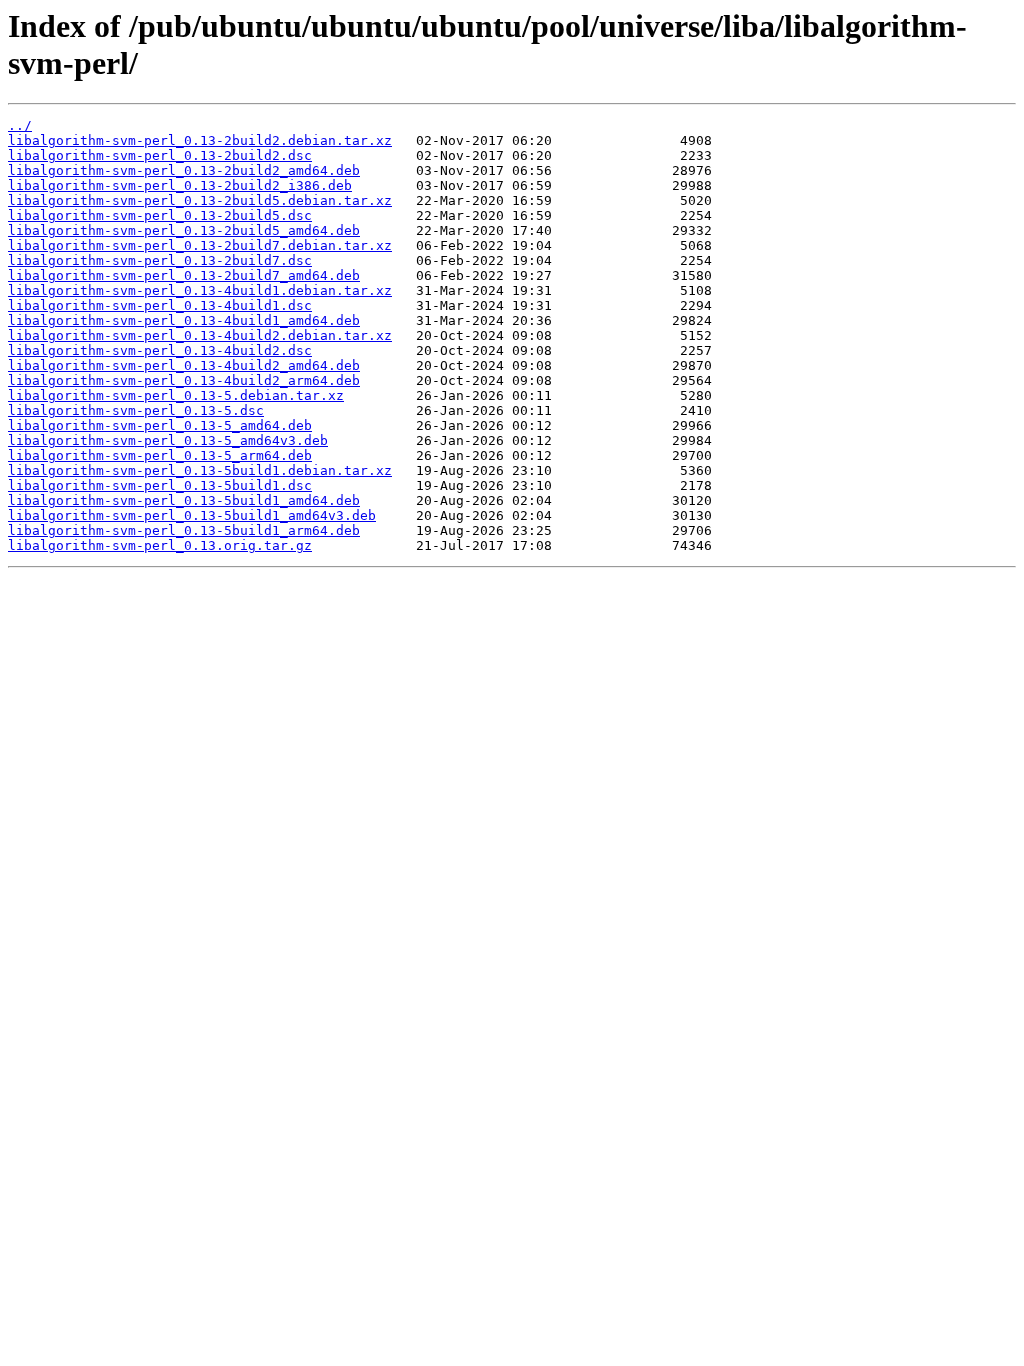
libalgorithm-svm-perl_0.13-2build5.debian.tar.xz (200, 200)
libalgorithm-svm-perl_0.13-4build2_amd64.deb (184, 365)
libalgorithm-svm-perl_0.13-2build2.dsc (160, 155)
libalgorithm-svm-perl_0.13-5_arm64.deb (160, 455)
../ (20, 125)
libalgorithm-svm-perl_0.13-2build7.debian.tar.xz (200, 245)
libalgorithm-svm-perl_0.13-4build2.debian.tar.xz (200, 335)
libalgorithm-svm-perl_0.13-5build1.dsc (160, 485)
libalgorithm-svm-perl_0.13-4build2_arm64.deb (184, 380)
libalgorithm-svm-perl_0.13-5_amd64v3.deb (168, 440)
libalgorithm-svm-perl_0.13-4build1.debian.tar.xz (200, 290)
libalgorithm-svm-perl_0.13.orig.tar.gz (160, 545)
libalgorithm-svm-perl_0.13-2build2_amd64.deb (184, 170)
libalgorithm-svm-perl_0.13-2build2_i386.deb (180, 185)
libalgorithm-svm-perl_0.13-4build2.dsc (160, 350)
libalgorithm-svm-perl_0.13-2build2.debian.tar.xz (200, 140)
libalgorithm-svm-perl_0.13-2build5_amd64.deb (184, 230)
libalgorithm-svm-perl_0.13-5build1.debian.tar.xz (200, 470)
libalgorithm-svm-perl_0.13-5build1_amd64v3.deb (192, 515)
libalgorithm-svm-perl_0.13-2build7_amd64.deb (184, 275)
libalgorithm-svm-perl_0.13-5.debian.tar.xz (176, 395)
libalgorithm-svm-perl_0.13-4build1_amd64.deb (184, 320)
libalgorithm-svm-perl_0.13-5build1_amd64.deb (184, 500)
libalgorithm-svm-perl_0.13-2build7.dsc (160, 260)
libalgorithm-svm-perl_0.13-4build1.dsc (160, 305)
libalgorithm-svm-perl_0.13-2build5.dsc (160, 215)
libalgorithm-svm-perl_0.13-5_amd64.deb (160, 425)
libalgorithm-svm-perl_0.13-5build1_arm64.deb (184, 530)
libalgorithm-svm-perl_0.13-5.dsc (136, 410)
